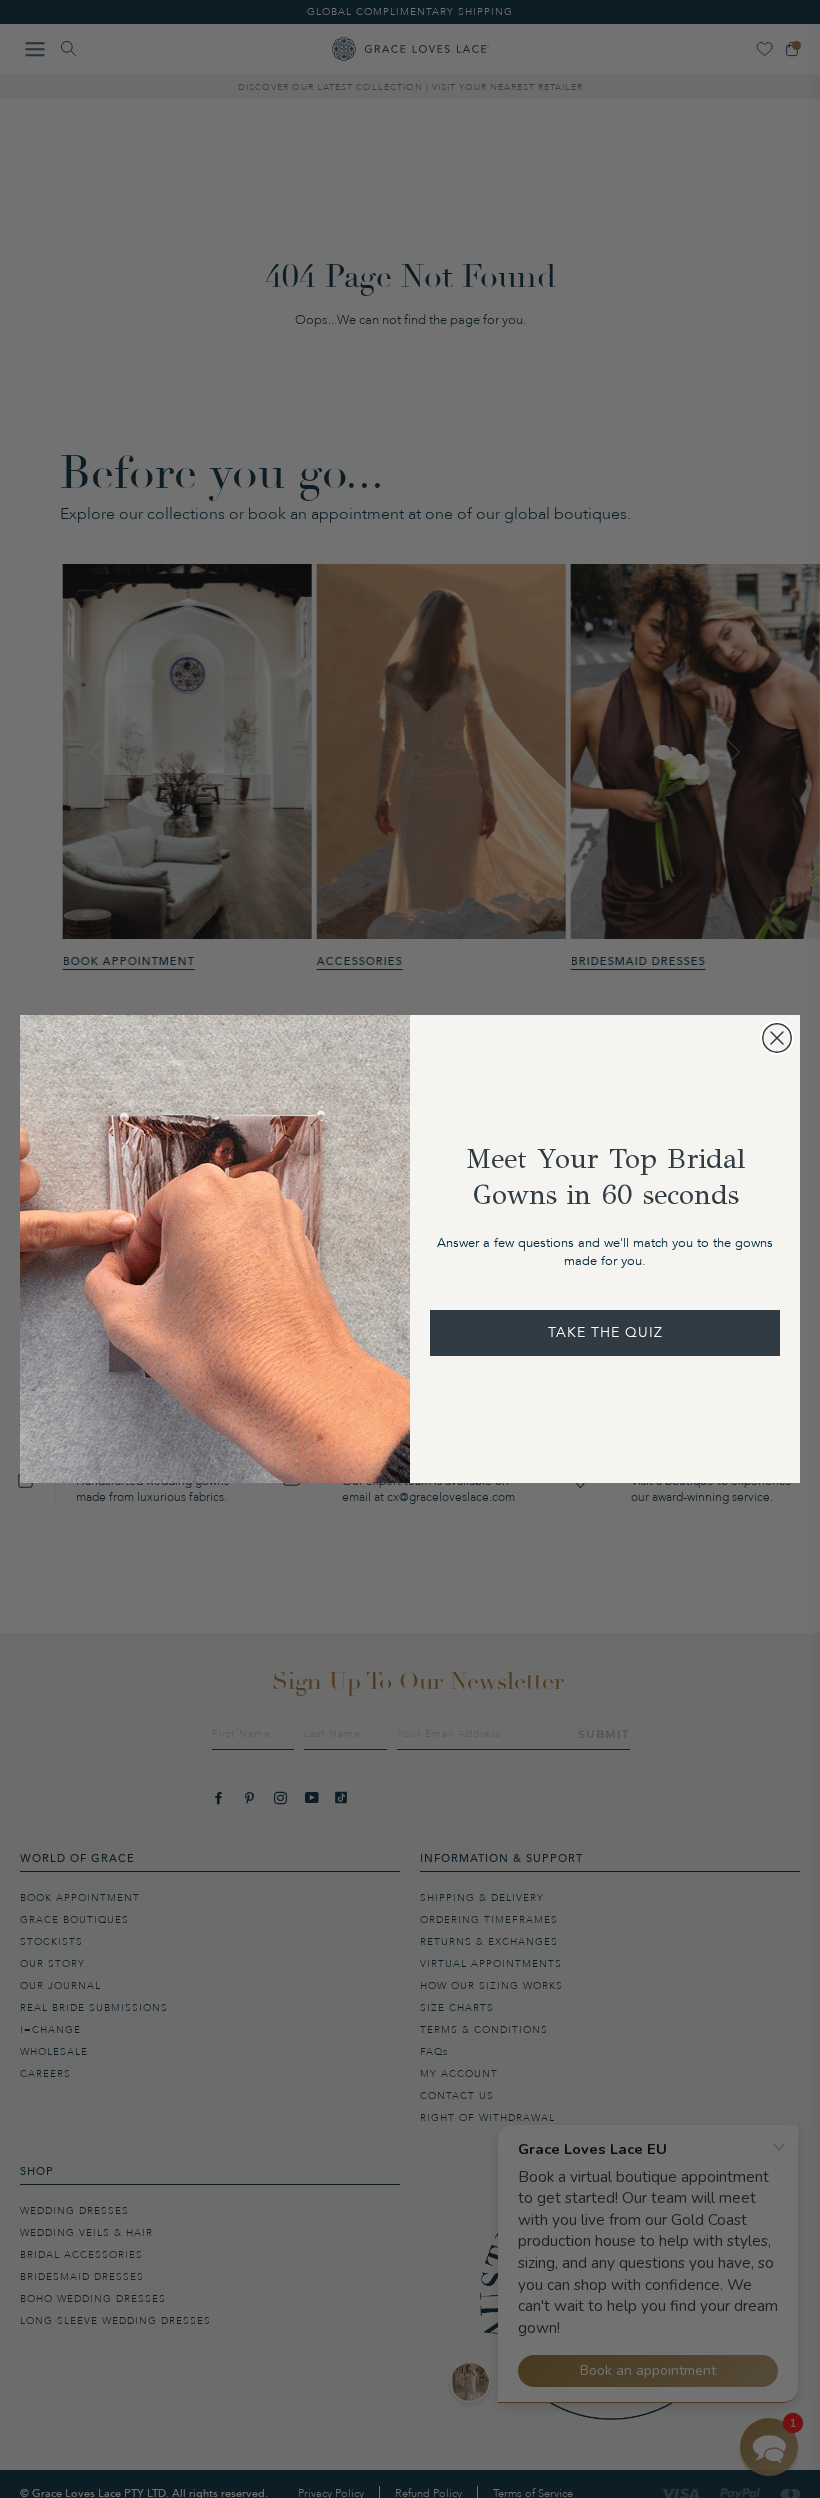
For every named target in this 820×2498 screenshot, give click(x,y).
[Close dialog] (777, 1038)
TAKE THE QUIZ (605, 1332)
